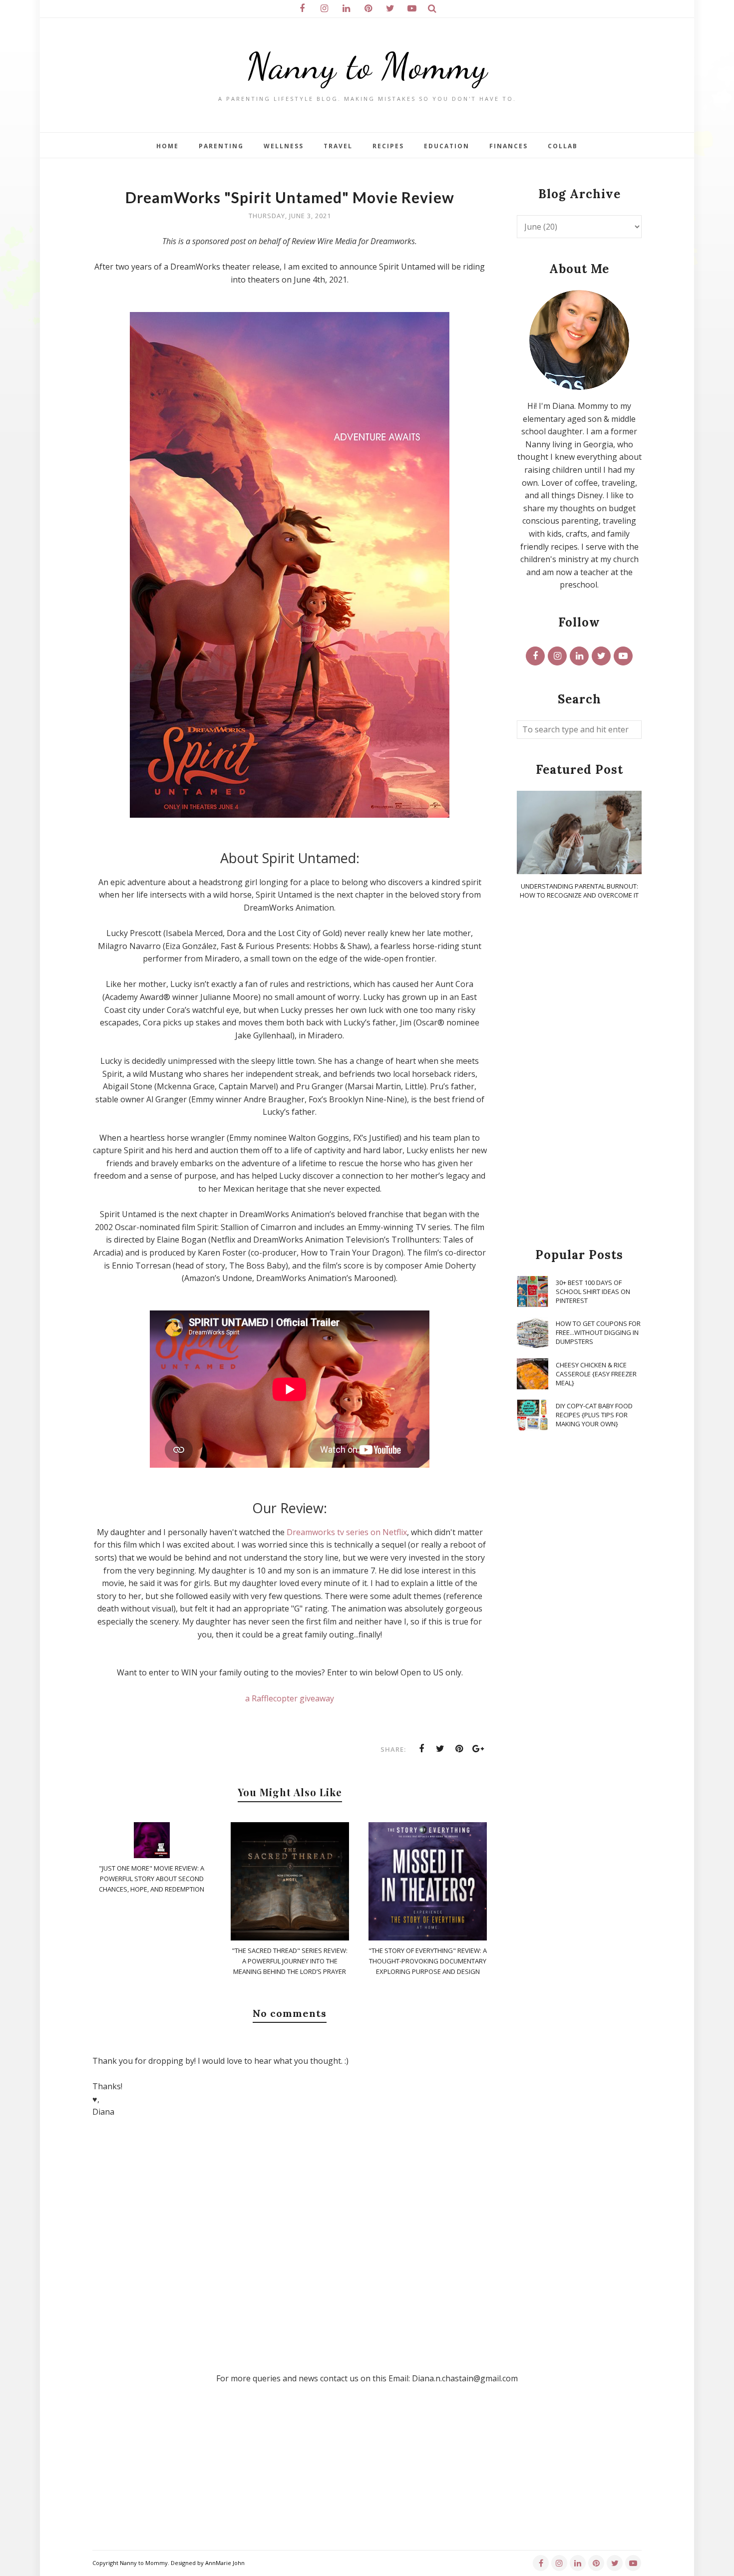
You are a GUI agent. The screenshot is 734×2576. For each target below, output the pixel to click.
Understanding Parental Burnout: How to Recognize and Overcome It (579, 891)
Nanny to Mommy (367, 66)
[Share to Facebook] (421, 1749)
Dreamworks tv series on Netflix (347, 1532)
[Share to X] (440, 1749)
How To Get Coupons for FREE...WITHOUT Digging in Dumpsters (598, 1332)
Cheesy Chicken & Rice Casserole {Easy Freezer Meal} (596, 1374)
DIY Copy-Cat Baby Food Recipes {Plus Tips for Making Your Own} (594, 1415)
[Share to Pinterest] (459, 1749)
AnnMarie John (225, 2563)
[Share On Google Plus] (478, 1749)
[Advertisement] (579, 1074)
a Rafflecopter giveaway (290, 1698)
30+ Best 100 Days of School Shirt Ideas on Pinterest (593, 1291)
